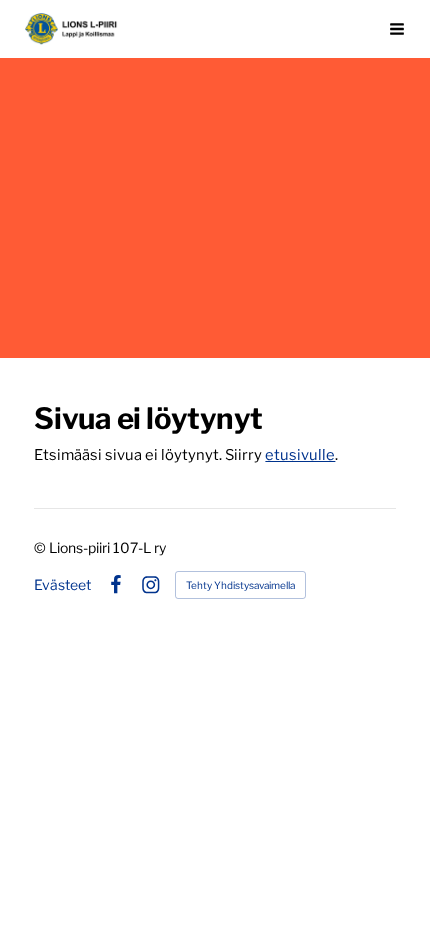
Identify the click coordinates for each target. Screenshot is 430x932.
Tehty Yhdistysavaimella (240, 585)
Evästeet (62, 585)
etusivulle (300, 455)
